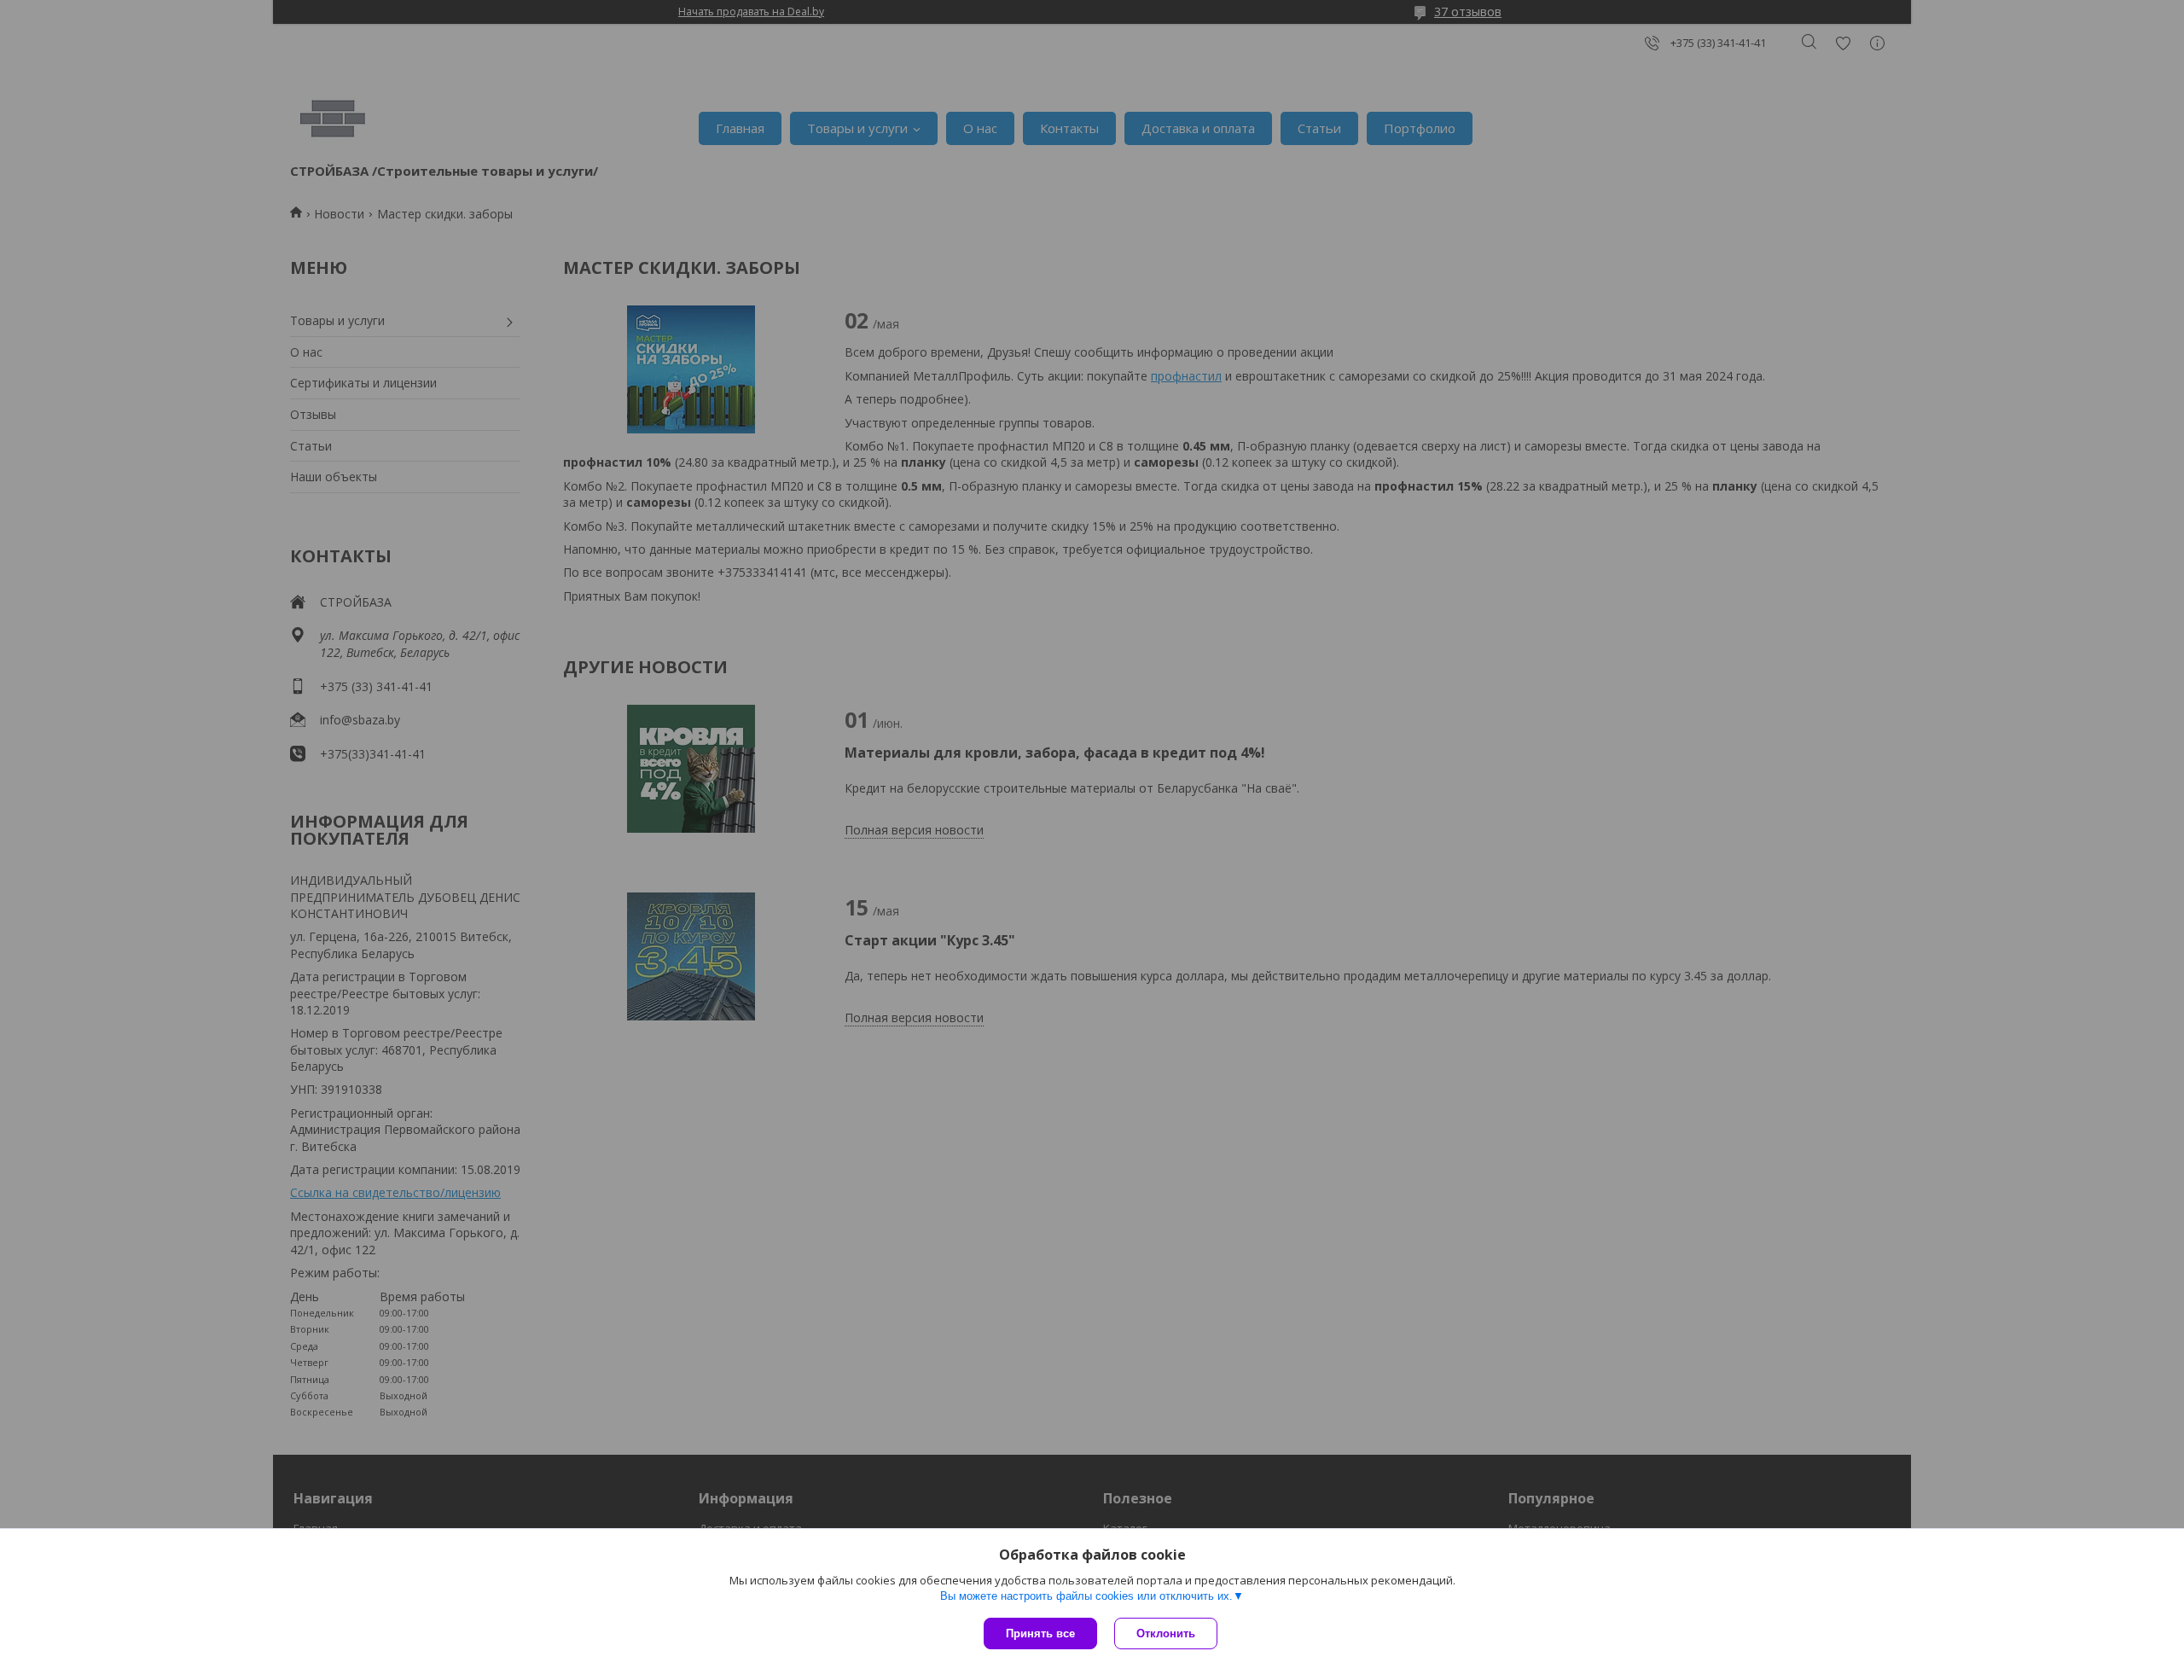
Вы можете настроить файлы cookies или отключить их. (1086, 1596)
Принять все (1040, 1633)
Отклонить (1166, 1633)
